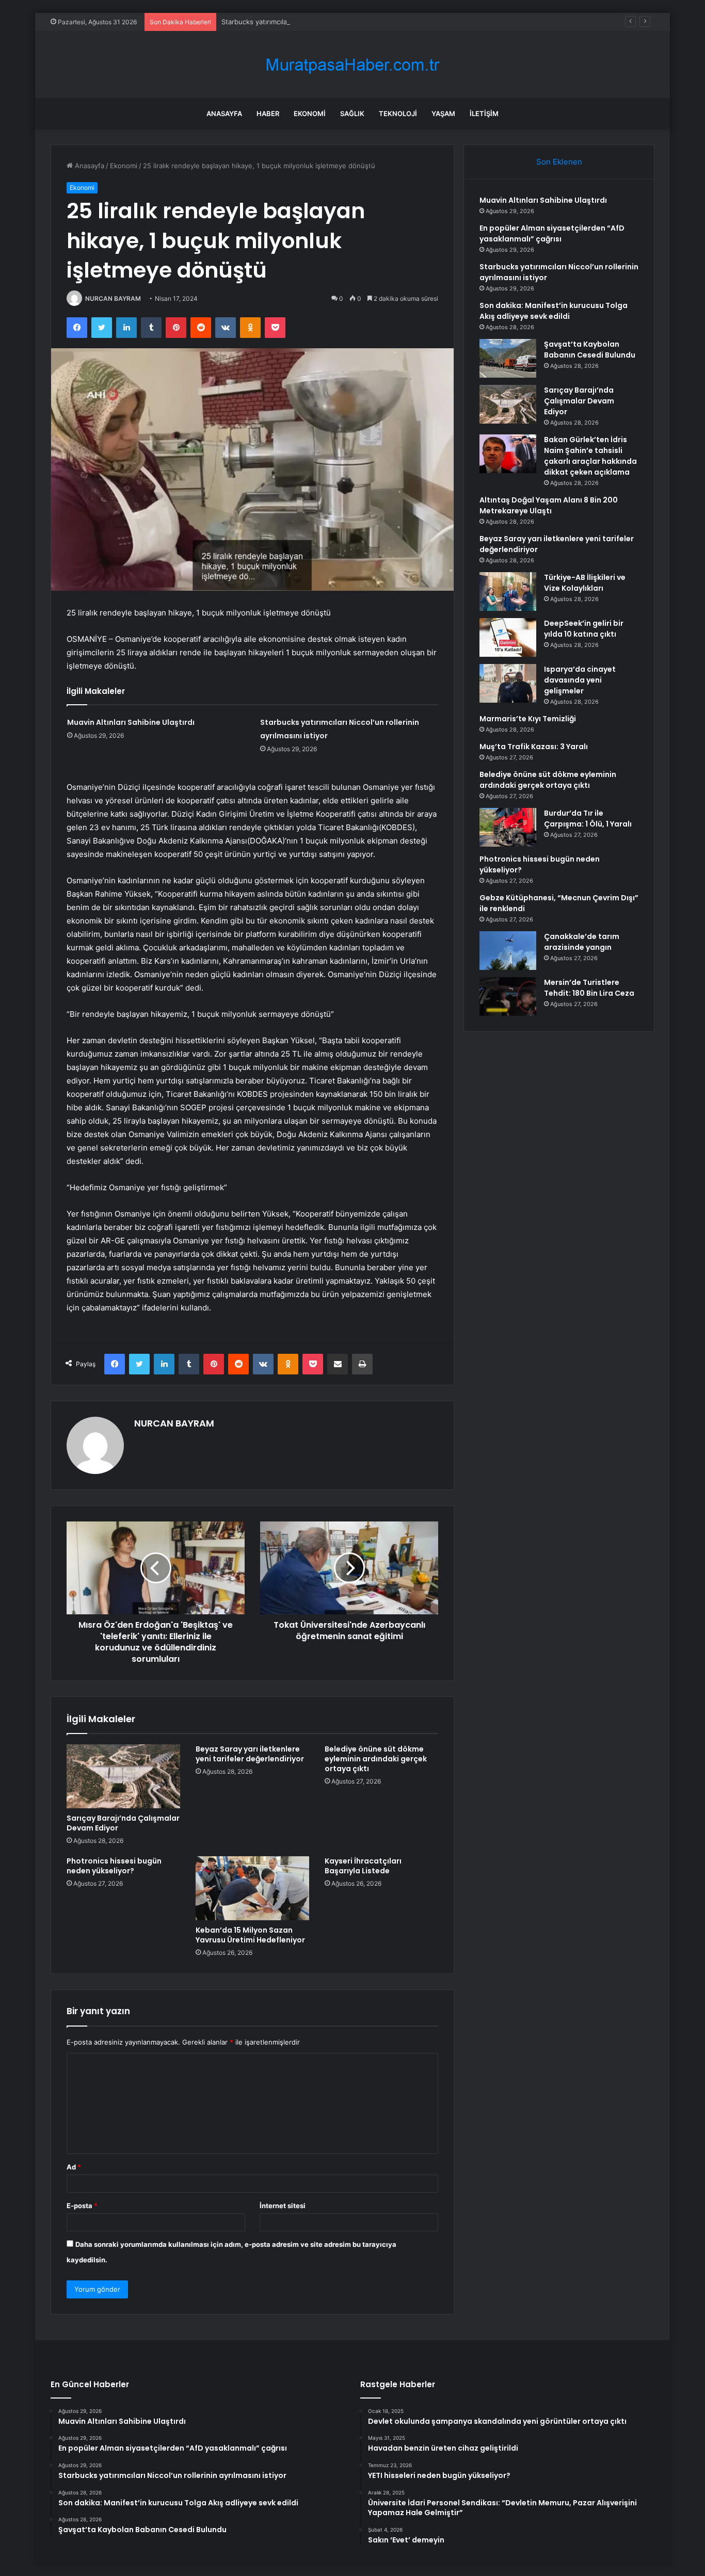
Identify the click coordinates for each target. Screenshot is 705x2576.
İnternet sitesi (283, 2206)
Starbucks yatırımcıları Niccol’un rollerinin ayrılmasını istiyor (315, 22)
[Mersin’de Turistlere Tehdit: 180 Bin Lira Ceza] (508, 997)
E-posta (82, 2206)
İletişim (484, 114)
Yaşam (443, 114)
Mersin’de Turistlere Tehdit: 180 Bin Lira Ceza (589, 988)
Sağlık (352, 114)
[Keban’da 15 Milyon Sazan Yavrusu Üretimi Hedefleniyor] (252, 1888)
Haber (268, 114)
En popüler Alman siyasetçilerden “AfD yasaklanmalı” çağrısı (552, 233)
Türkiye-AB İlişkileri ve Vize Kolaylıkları (585, 583)
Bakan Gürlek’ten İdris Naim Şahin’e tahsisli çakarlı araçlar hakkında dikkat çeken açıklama (590, 456)
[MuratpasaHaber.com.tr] (352, 65)
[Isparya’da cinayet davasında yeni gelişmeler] (508, 683)
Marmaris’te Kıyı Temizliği (528, 719)
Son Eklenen (559, 162)
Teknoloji (398, 114)
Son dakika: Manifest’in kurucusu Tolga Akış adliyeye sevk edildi (554, 311)
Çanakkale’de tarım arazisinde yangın (582, 942)
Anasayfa (224, 114)
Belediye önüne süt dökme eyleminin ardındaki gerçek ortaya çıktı (376, 1759)
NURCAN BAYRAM (113, 298)
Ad (74, 2167)
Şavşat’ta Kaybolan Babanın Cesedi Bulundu (590, 350)
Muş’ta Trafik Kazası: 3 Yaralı (534, 747)
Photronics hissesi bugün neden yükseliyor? (114, 1866)
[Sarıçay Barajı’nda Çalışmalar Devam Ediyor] (123, 1776)
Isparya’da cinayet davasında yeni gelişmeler (580, 680)
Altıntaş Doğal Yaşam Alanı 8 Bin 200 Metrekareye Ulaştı (549, 505)
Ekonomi (310, 114)
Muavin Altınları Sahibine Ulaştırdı (131, 722)
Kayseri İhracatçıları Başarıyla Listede (363, 1866)
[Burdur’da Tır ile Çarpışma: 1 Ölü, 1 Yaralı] (508, 827)
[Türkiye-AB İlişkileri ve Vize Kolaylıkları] (508, 592)
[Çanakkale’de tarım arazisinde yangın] (508, 951)
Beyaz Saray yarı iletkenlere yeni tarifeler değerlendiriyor (250, 1754)
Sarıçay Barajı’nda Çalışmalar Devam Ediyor (123, 1823)
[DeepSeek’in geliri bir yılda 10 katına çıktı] (508, 637)
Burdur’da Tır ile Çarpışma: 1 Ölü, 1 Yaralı (588, 819)
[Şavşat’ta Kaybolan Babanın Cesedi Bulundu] (508, 358)
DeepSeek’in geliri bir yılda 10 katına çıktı (584, 629)
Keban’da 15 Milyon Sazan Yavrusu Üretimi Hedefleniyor (250, 1935)
